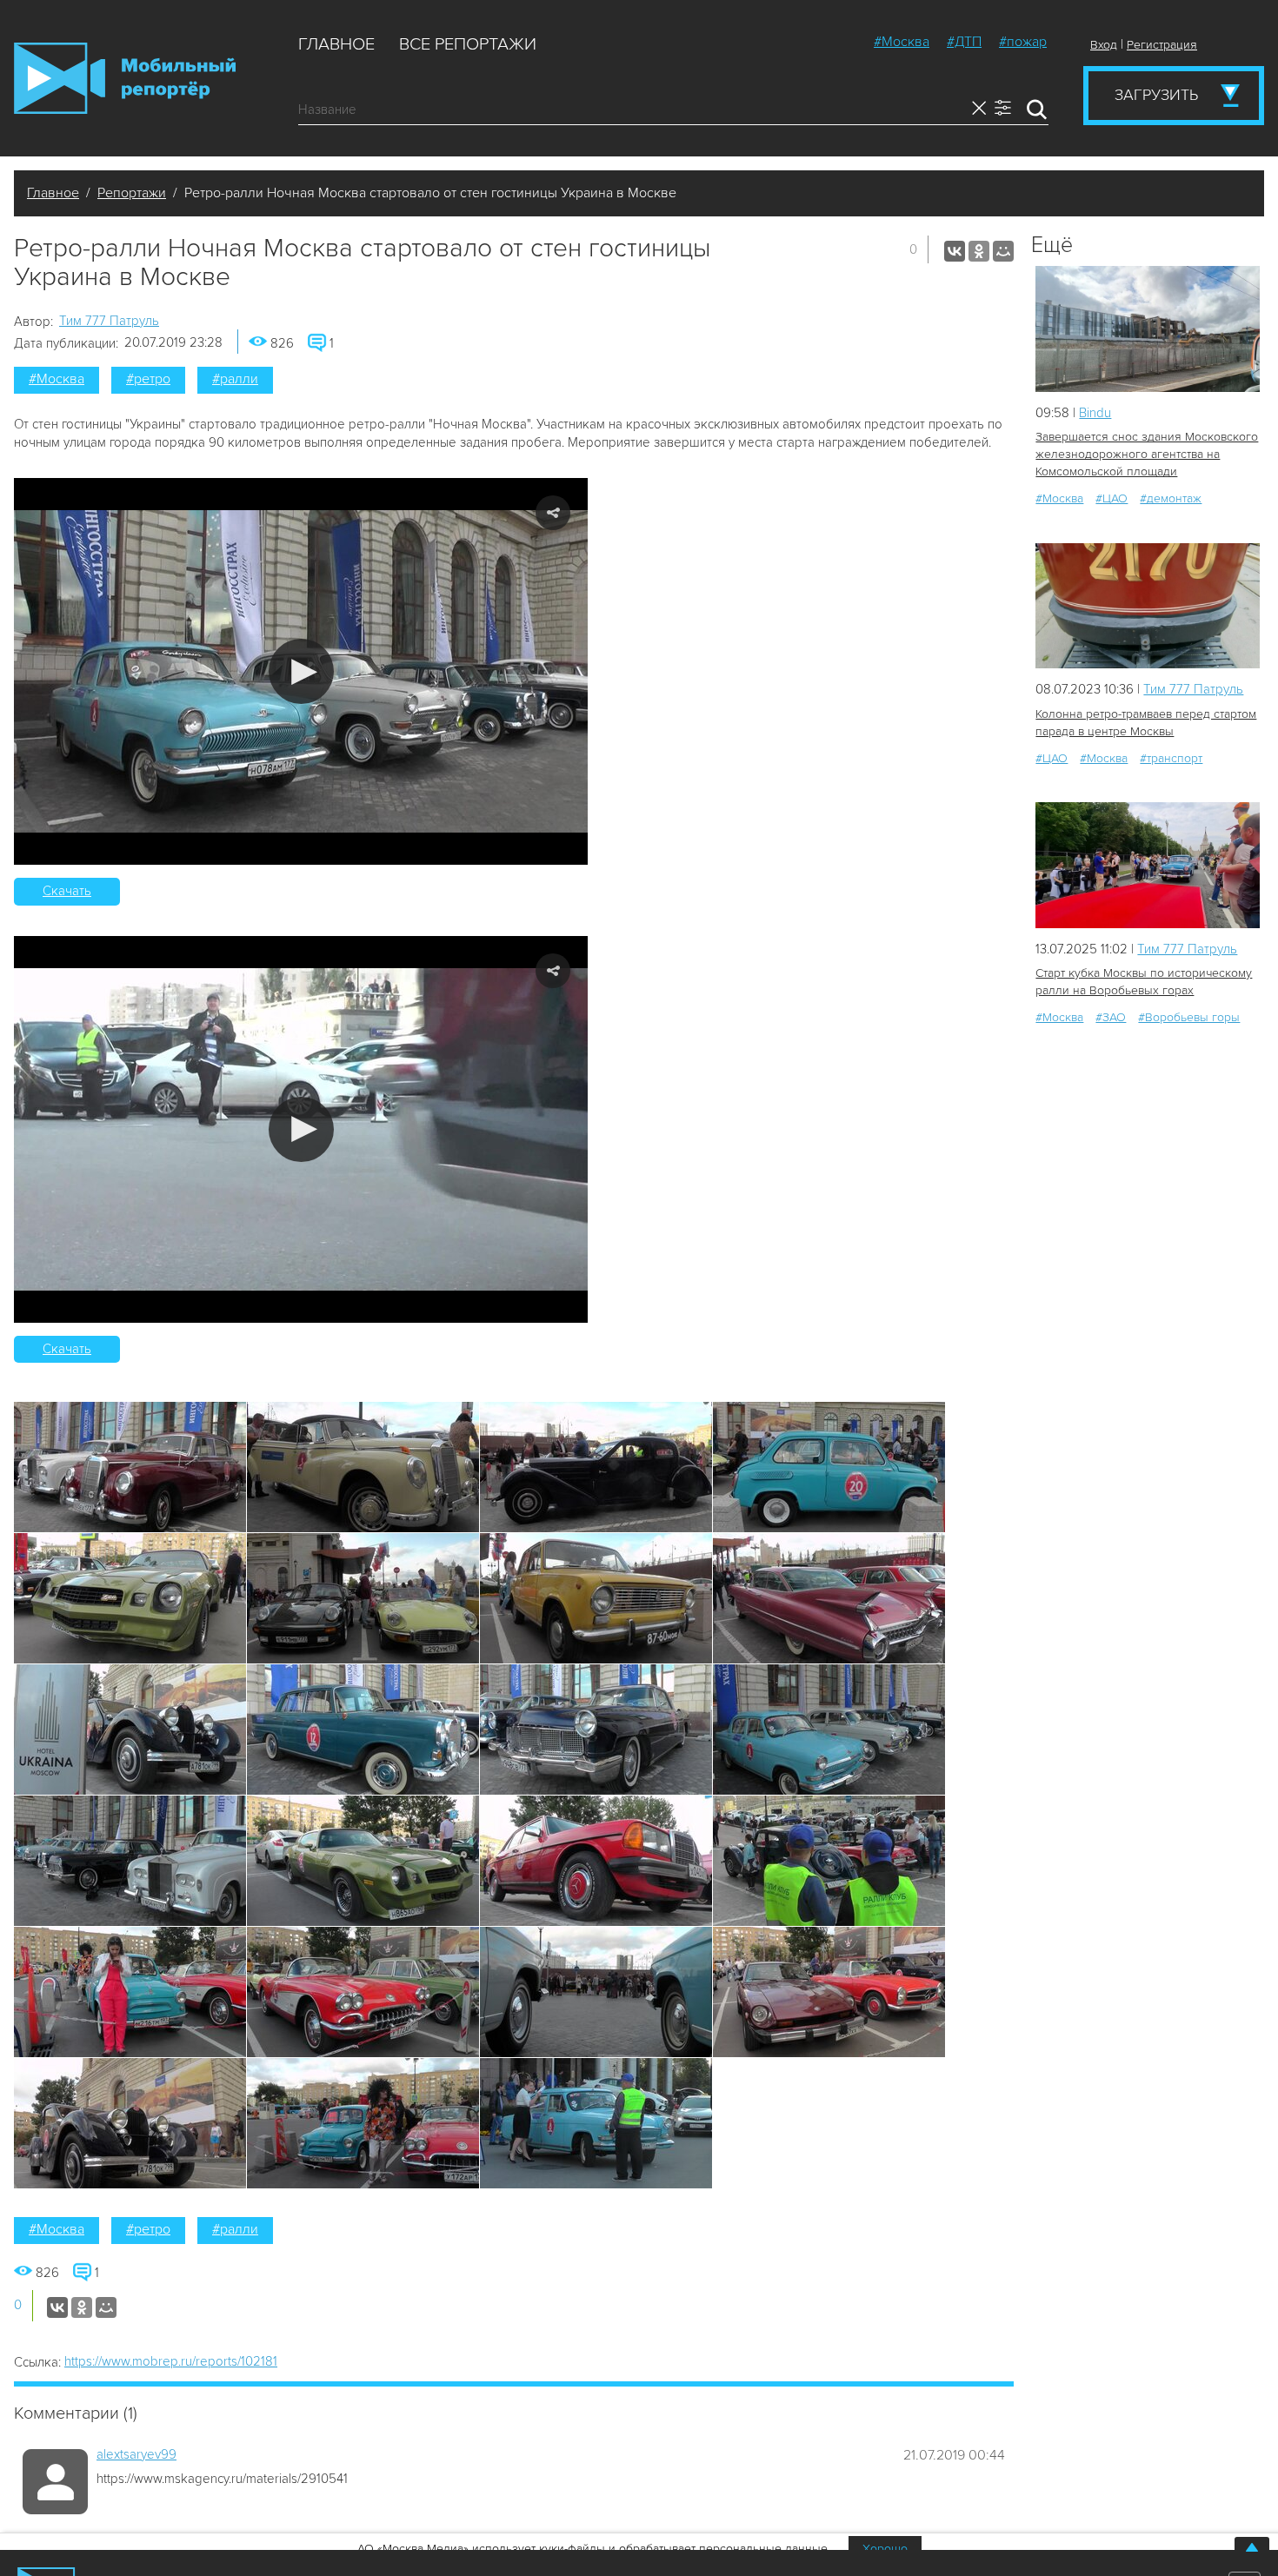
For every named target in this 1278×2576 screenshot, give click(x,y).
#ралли (235, 379)
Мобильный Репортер (125, 78)
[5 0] (1148, 329)
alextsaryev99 (136, 2454)
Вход (1104, 45)
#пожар (1023, 42)
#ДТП (964, 42)
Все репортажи (468, 44)
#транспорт (1171, 758)
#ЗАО (1111, 1017)
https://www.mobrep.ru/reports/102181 (171, 2361)
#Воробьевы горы (1189, 1017)
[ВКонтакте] (955, 251)
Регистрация (1162, 45)
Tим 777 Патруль (109, 321)
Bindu (1095, 413)
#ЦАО (1112, 498)
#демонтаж (1171, 498)
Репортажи (132, 193)
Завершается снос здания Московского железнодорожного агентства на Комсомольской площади (1147, 454)
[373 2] (1148, 606)
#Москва (902, 42)
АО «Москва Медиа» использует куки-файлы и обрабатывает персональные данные (592, 2549)
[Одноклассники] (979, 251)
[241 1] (1148, 865)
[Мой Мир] (1003, 251)
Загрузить (1156, 95)
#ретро (148, 379)
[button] (301, 671)
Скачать (67, 891)
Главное (336, 44)
